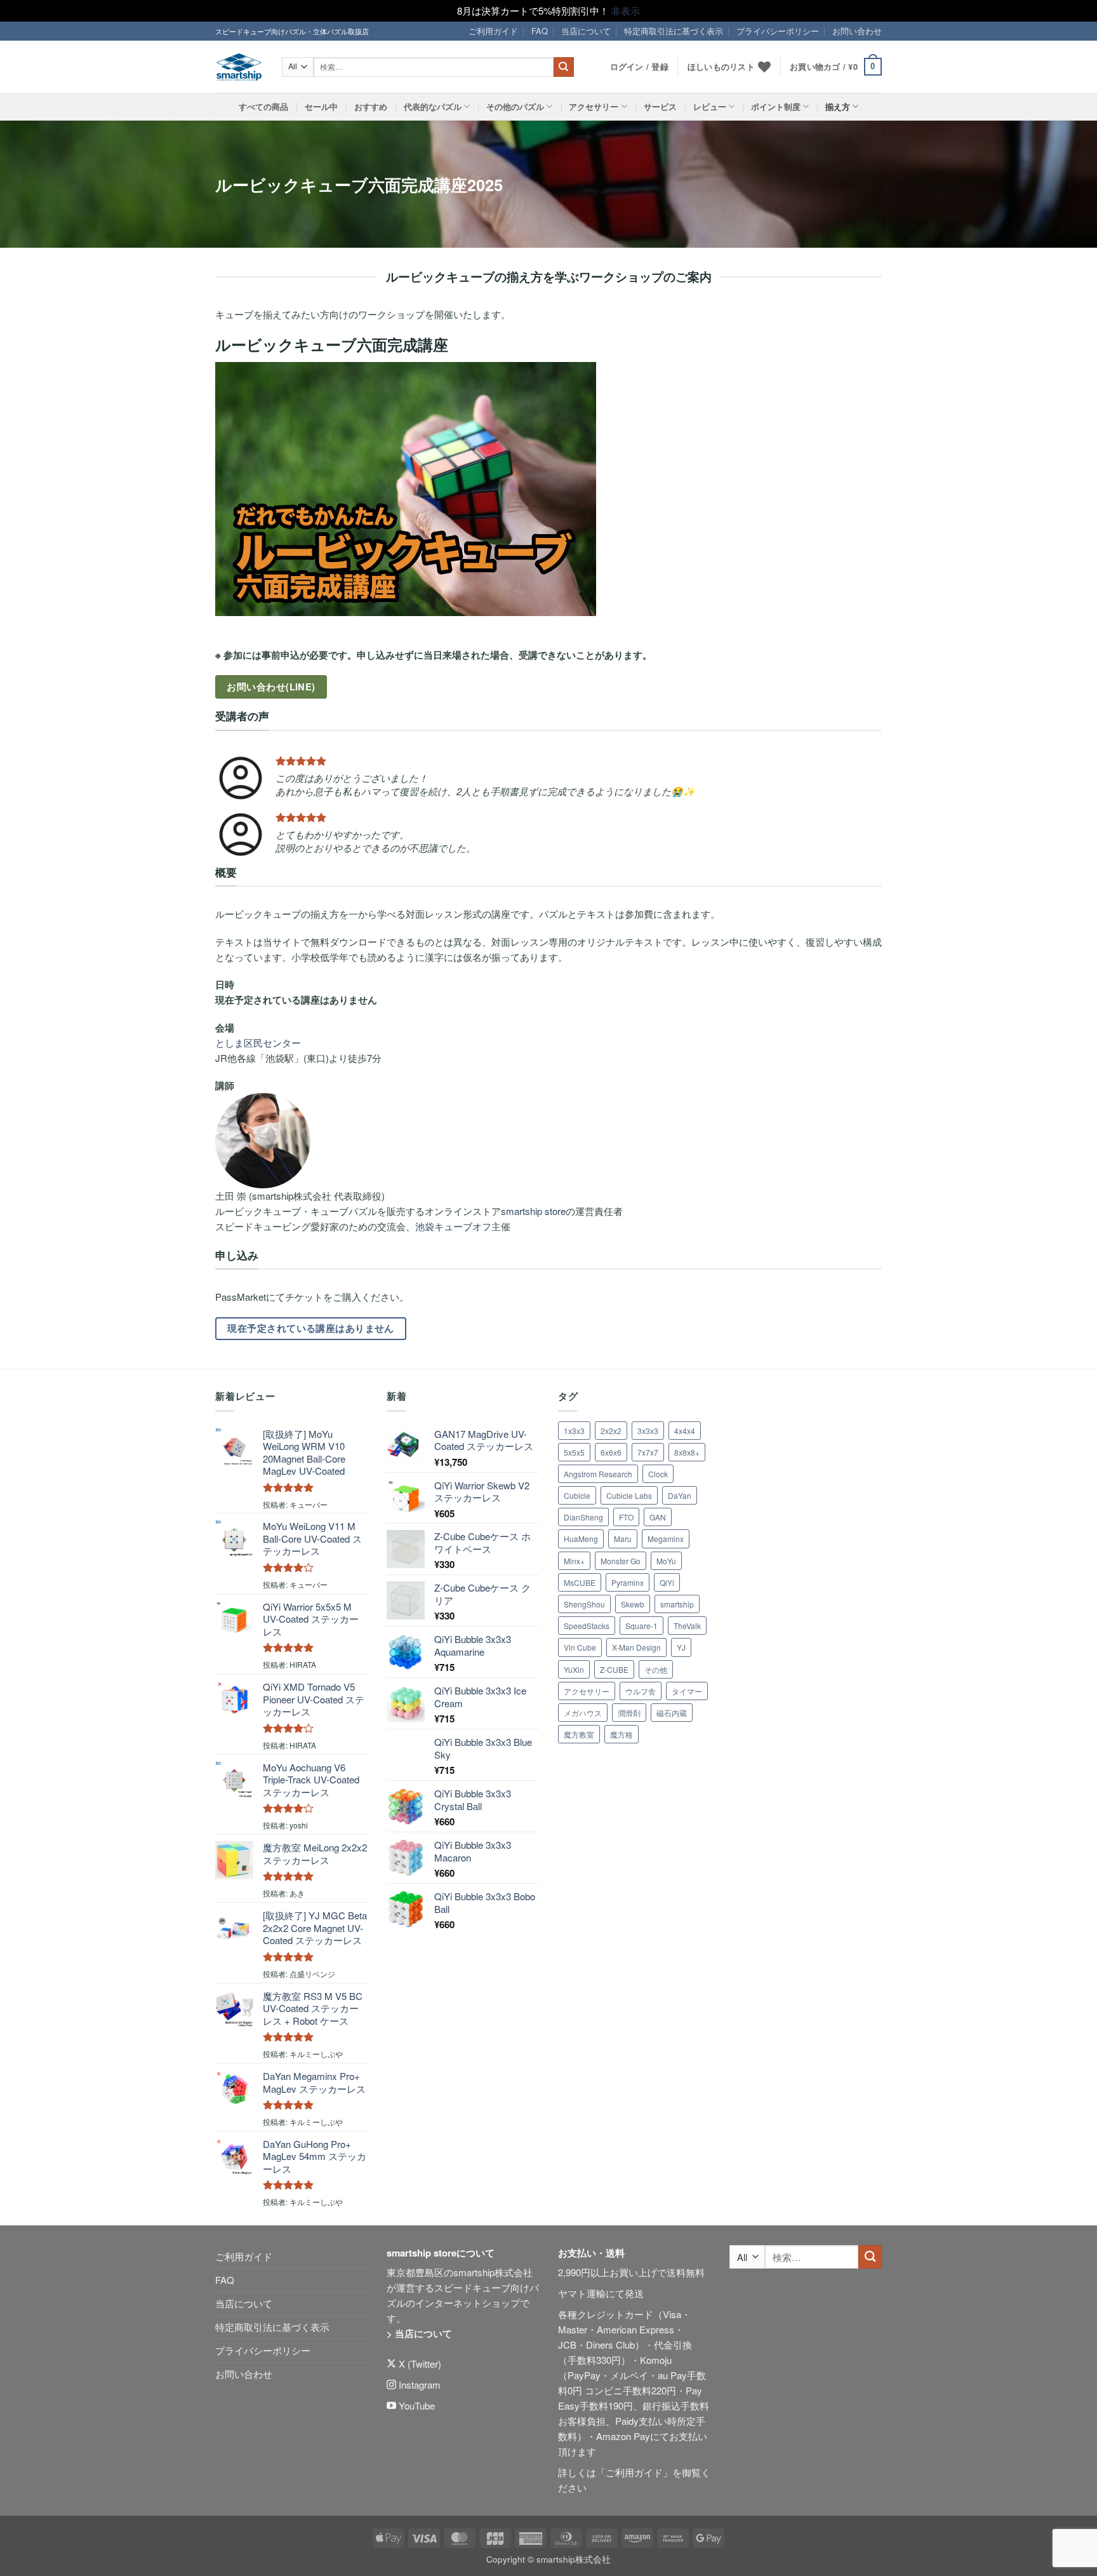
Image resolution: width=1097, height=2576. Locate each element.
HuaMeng (581, 1539)
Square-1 (642, 1626)
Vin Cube (580, 1647)
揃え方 (838, 107)
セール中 (321, 107)
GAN (658, 1517)
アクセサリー (594, 107)
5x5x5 (574, 1452)
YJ (681, 1647)
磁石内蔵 (672, 1713)
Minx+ (574, 1561)
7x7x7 (648, 1452)
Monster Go (621, 1561)
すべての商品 (263, 107)
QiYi (667, 1582)
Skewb (633, 1604)
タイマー (687, 1691)
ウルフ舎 (641, 1691)
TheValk (687, 1626)
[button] (836, 67)
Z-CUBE (614, 1669)
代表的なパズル (433, 107)
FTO (626, 1517)
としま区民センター (258, 1043)
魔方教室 (579, 1734)
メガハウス (583, 1713)
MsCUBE (580, 1582)
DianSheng (583, 1517)
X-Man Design (636, 1647)
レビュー (710, 107)
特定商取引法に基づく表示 (674, 31)
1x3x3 (574, 1431)
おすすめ (371, 107)
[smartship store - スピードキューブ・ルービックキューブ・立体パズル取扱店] (239, 67)
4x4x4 (685, 1431)
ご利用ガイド (493, 31)
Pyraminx (628, 1582)
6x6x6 (611, 1452)
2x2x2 (611, 1431)
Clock (658, 1474)
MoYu (666, 1561)
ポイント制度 (776, 107)
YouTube (416, 2405)
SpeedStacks (587, 1626)
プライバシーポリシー (778, 31)
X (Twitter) (419, 2364)
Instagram (418, 2385)
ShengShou (584, 1604)
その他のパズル (515, 107)
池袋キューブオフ (453, 1226)
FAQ (540, 31)
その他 (656, 1669)
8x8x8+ (687, 1452)
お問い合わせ (857, 31)
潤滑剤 (629, 1713)
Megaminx (666, 1539)
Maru (623, 1539)
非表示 (626, 10)
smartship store (533, 1211)
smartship (677, 1604)
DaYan (680, 1495)
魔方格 (622, 1734)
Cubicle (577, 1495)
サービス (660, 107)
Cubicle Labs (629, 1495)
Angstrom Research (598, 1474)
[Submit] (564, 67)
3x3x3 (648, 1431)
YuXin (574, 1669)
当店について (586, 31)
